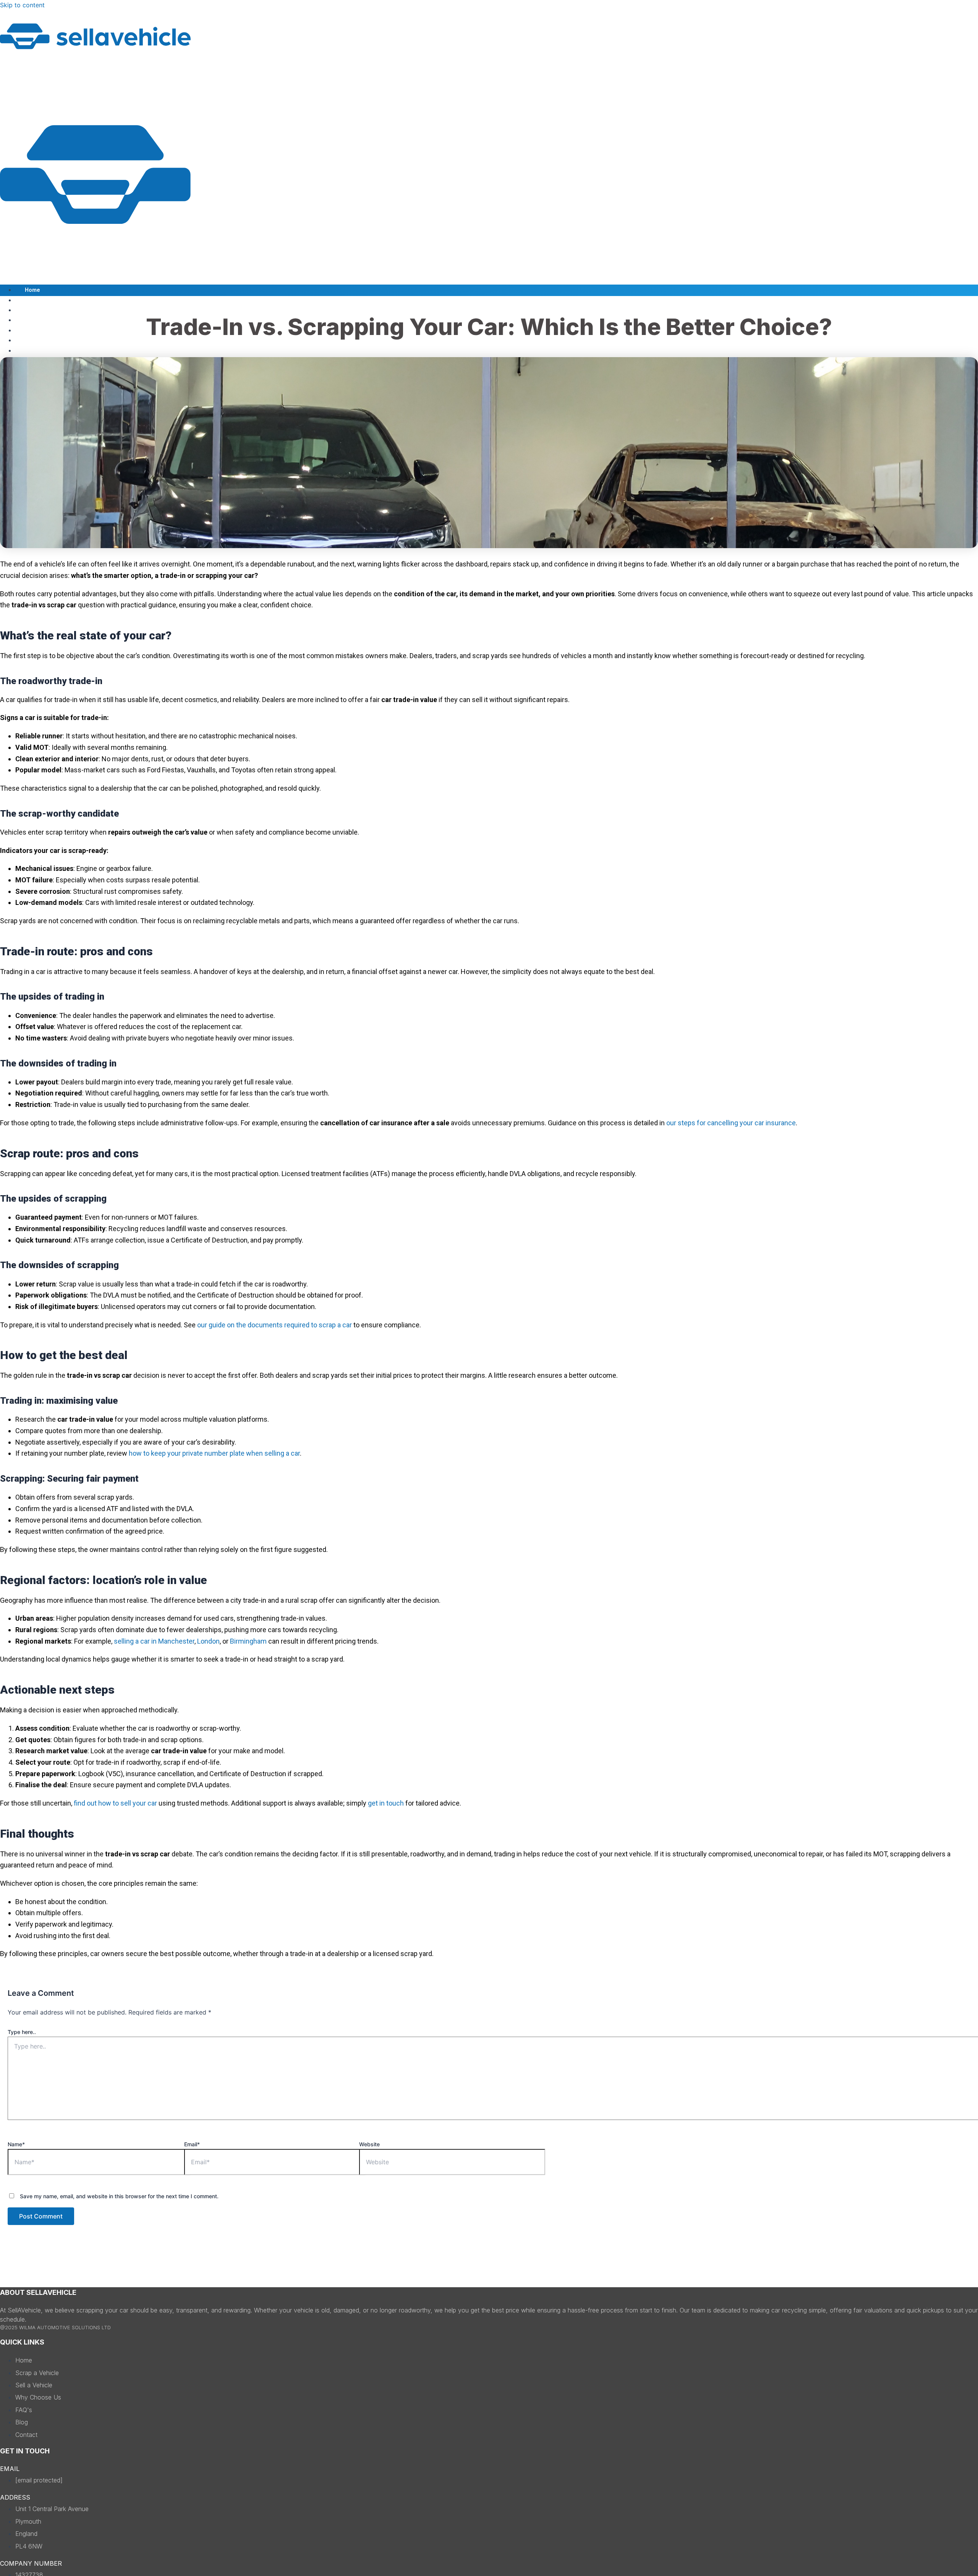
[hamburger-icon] (967, 290)
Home (32, 290)
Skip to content (22, 5)
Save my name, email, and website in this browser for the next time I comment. (119, 2196)
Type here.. (22, 2032)
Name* (16, 2144)
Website (369, 2144)
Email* (192, 2144)
